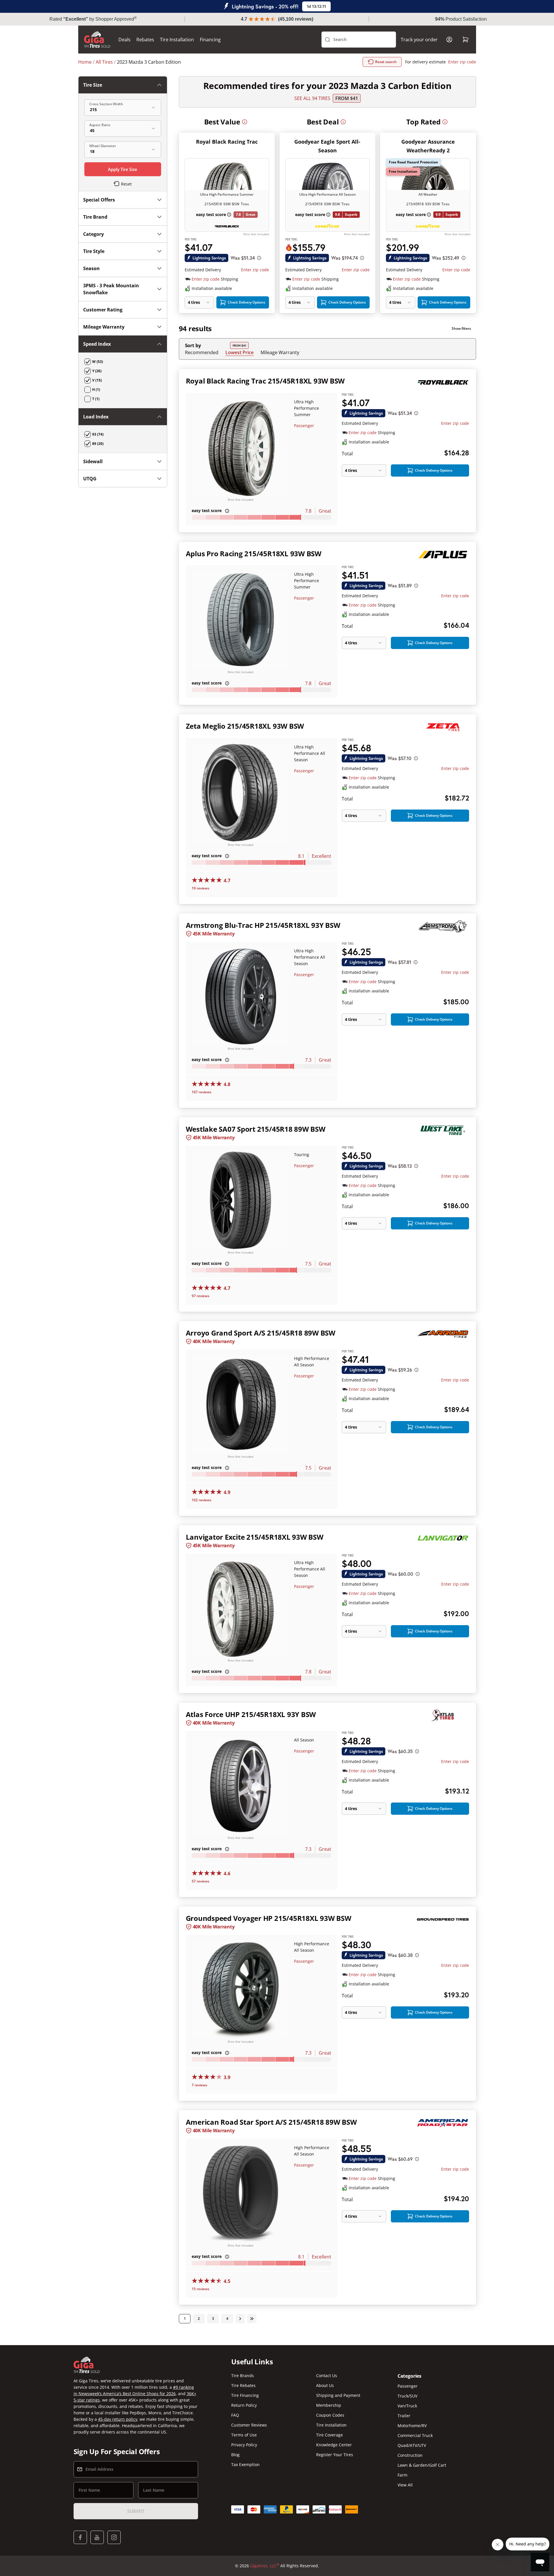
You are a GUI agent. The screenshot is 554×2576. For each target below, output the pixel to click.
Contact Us (327, 2376)
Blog (235, 2455)
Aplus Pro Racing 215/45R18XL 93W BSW (254, 553)
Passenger (304, 426)
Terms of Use (244, 2435)
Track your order (419, 40)
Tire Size (93, 85)
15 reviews (201, 2289)
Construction (410, 2455)
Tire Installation (177, 40)
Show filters (461, 328)
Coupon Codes (330, 2415)
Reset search (386, 62)
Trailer (404, 2416)
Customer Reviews (249, 2425)
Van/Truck (407, 2406)
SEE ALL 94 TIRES (312, 98)
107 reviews (202, 1092)
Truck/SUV (407, 2396)
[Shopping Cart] (466, 40)
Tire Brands (243, 2376)
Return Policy (244, 2405)
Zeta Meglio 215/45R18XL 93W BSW (245, 726)
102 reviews (202, 1500)
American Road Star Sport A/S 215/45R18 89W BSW (271, 2122)
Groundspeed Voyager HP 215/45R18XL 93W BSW (269, 1918)
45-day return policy (118, 2419)
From (347, 98)
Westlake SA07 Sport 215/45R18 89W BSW (256, 1129)
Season (91, 268)
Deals (124, 40)
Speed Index (97, 344)
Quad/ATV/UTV (412, 2445)
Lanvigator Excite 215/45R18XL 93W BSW (255, 1537)
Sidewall (93, 461)
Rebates (145, 40)
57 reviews (201, 1881)
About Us (325, 2385)
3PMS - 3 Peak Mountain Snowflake (111, 289)
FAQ (235, 2415)
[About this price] (259, 258)
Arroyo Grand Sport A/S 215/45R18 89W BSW (261, 1333)
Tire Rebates (243, 2385)
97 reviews (201, 1296)
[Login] (449, 40)
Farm (402, 2475)
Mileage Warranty (280, 352)
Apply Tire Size (123, 169)
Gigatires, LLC (265, 2566)
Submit (136, 2511)
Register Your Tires (335, 2455)
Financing (210, 40)
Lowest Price (239, 352)
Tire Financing (245, 2395)
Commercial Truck (415, 2435)
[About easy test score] (229, 215)
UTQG (90, 479)
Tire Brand (95, 217)
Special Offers (99, 200)
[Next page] (240, 2319)
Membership (329, 2405)
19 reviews (201, 888)
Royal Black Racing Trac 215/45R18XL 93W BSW (265, 381)
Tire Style (94, 251)
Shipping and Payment (338, 2395)
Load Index (96, 417)
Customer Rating (103, 310)
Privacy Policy (244, 2445)
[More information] (245, 122)
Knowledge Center (334, 2445)
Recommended (202, 352)
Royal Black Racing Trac (227, 142)
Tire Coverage (329, 2435)
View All (405, 2485)
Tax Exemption (245, 2464)
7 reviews (199, 2085)
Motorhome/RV (412, 2426)
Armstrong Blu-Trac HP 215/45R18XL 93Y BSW (263, 925)
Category (93, 234)
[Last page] (252, 2319)
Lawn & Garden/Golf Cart (422, 2465)
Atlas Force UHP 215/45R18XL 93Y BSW (251, 1714)
